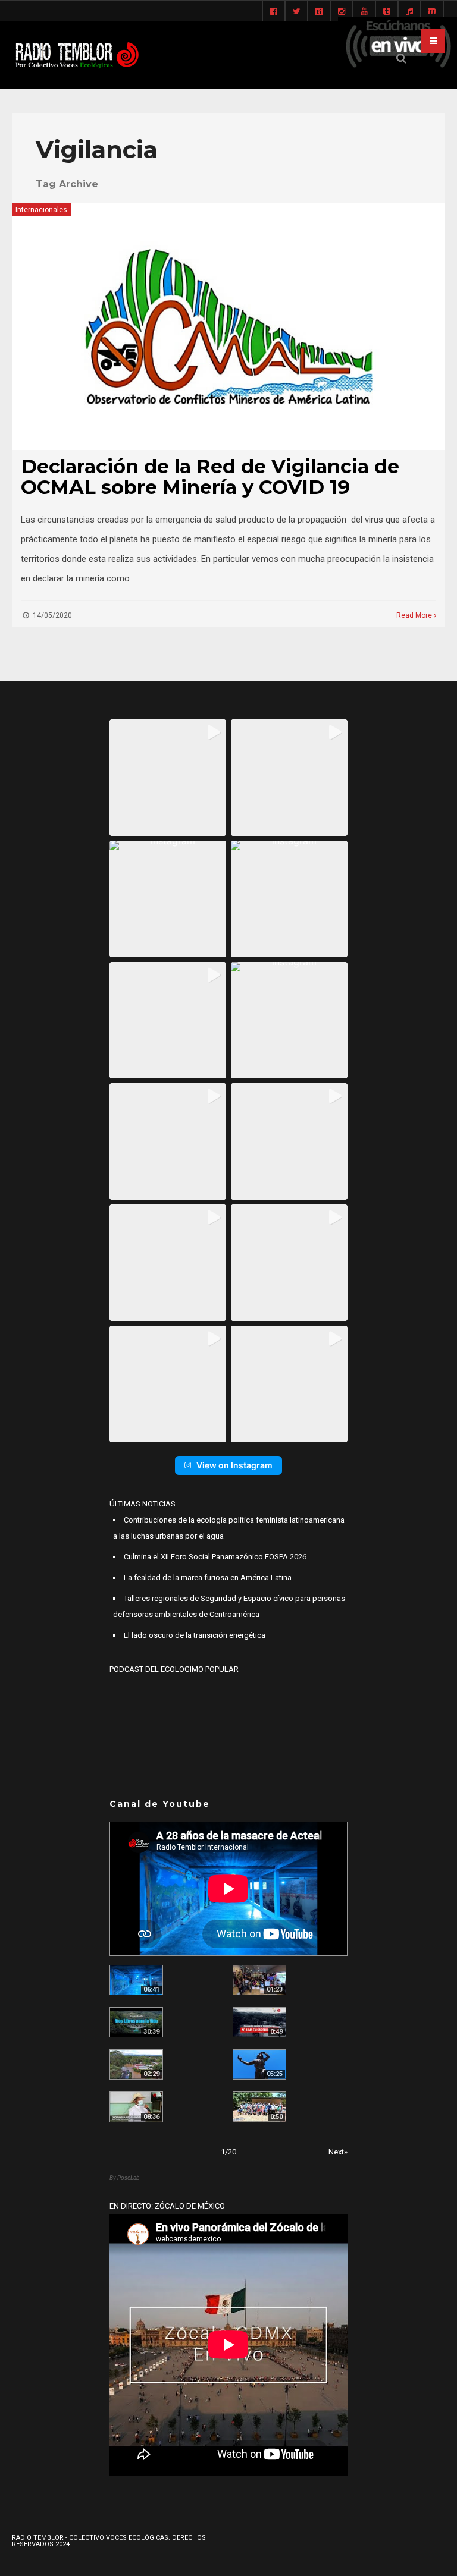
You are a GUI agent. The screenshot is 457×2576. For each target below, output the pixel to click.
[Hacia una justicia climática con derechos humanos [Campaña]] (259, 2022)
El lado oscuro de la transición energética (195, 1635)
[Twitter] (296, 12)
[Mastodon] (432, 12)
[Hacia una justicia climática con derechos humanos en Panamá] (136, 2064)
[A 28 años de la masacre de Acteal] (136, 1980)
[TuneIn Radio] (409, 12)
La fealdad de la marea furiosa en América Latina (208, 1578)
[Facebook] (274, 12)
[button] (168, 778)
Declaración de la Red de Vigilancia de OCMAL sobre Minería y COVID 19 (210, 477)
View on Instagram (234, 1465)
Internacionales (41, 210)
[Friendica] (319, 12)
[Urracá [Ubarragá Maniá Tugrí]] (259, 2064)
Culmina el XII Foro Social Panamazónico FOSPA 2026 (215, 1557)
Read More (415, 615)
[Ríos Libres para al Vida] (136, 2022)
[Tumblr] (387, 12)
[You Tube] (364, 12)
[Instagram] (342, 12)
